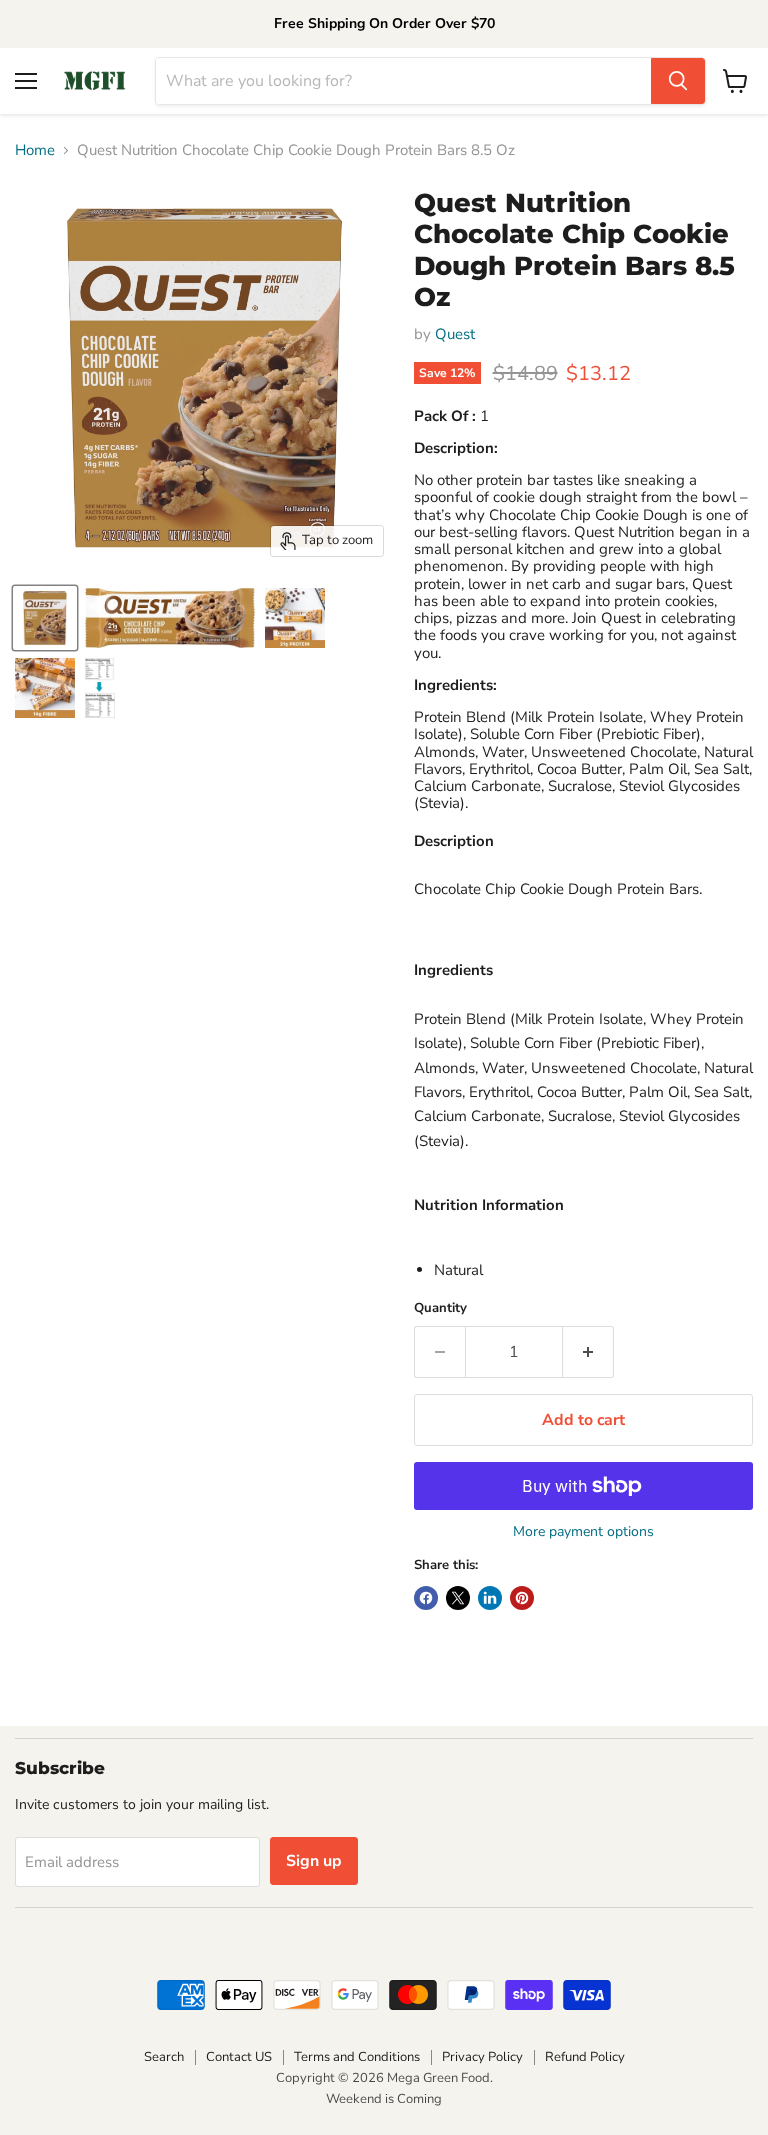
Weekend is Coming (384, 2099)
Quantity (440, 1308)
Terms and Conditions (357, 2057)
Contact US (239, 2057)
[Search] (678, 81)
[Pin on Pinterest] (522, 1598)
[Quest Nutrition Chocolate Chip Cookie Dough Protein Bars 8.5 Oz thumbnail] (45, 618)
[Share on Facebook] (426, 1598)
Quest (455, 334)
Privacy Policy (482, 2057)
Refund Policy (585, 2057)
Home (35, 150)
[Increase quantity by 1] (588, 1352)
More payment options (583, 1532)
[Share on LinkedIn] (490, 1598)
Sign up (314, 1861)
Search (164, 2057)
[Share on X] (458, 1598)
